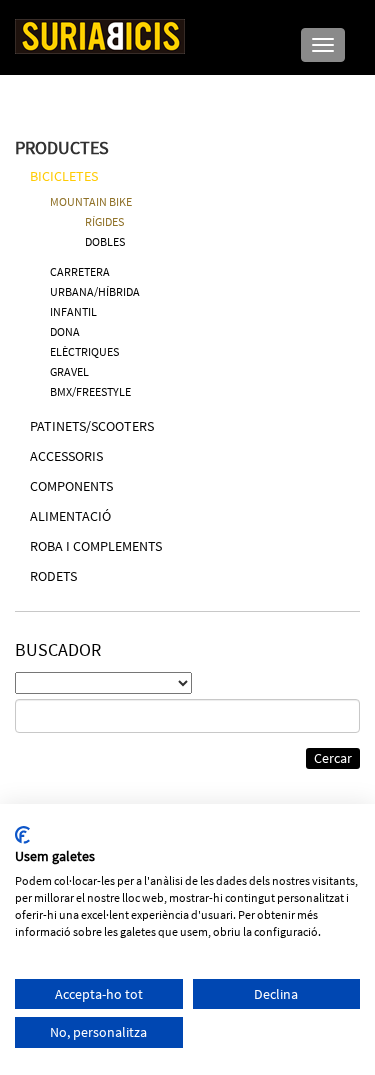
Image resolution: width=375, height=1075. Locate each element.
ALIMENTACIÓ (70, 516)
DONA (65, 331)
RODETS (53, 576)
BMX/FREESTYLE (90, 391)
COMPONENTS (71, 486)
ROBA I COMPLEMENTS (96, 546)
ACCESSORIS (66, 456)
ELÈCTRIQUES (84, 351)
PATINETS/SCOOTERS (92, 426)
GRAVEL (69, 371)
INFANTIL (73, 311)
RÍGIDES (104, 221)
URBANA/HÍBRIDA (95, 291)
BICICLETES (64, 176)
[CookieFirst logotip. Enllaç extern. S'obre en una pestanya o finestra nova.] (22, 835)
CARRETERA (80, 271)
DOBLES (105, 241)
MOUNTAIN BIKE (91, 201)
